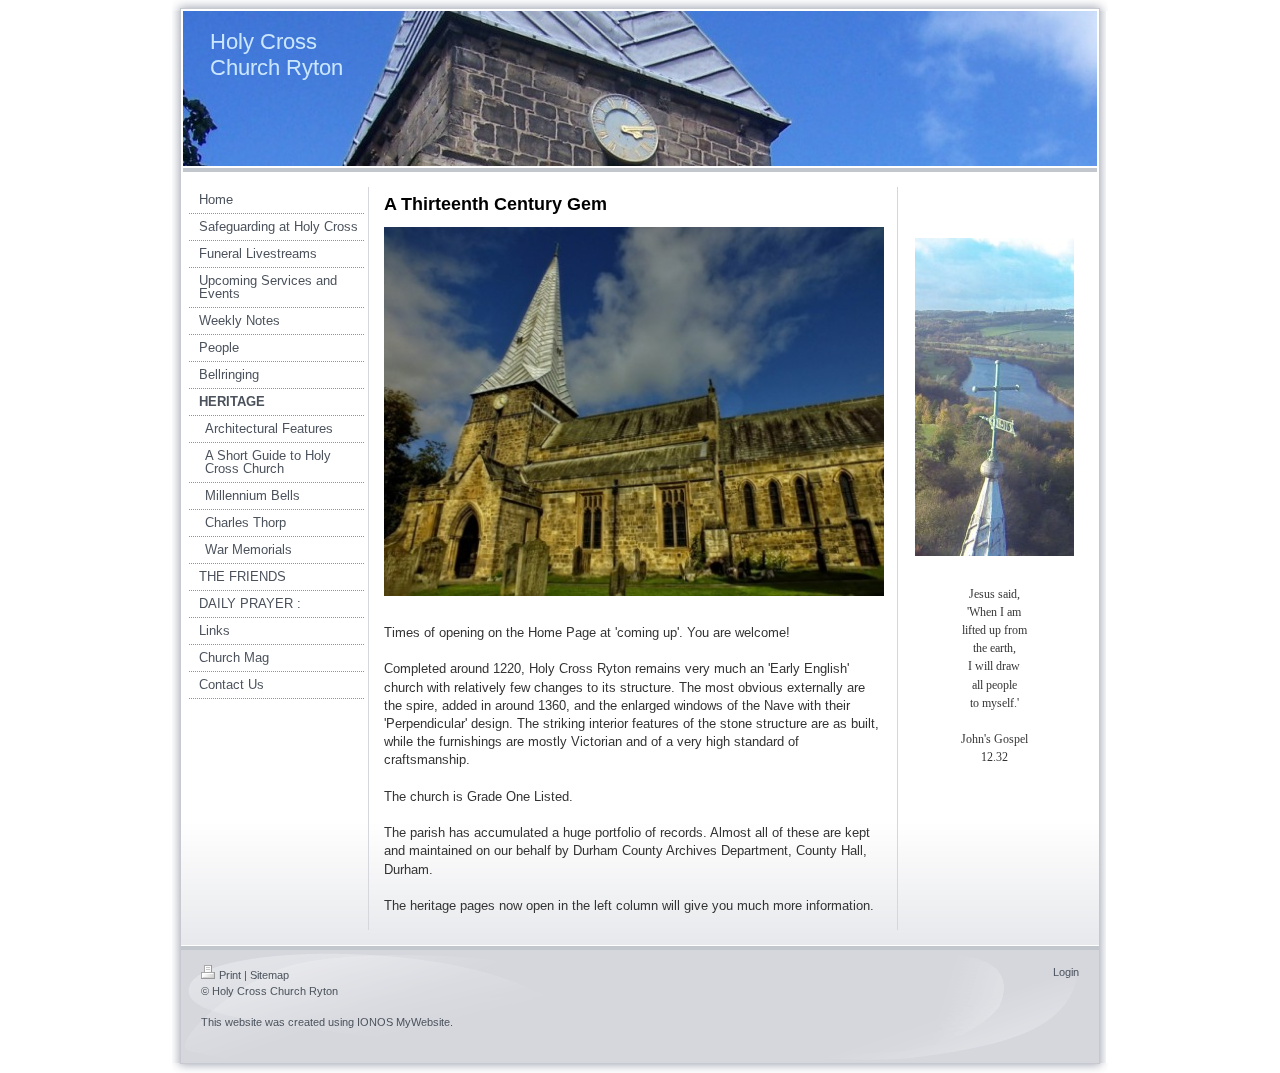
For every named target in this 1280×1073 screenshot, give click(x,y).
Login (1066, 972)
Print (230, 975)
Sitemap (269, 975)
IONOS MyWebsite (403, 1022)
